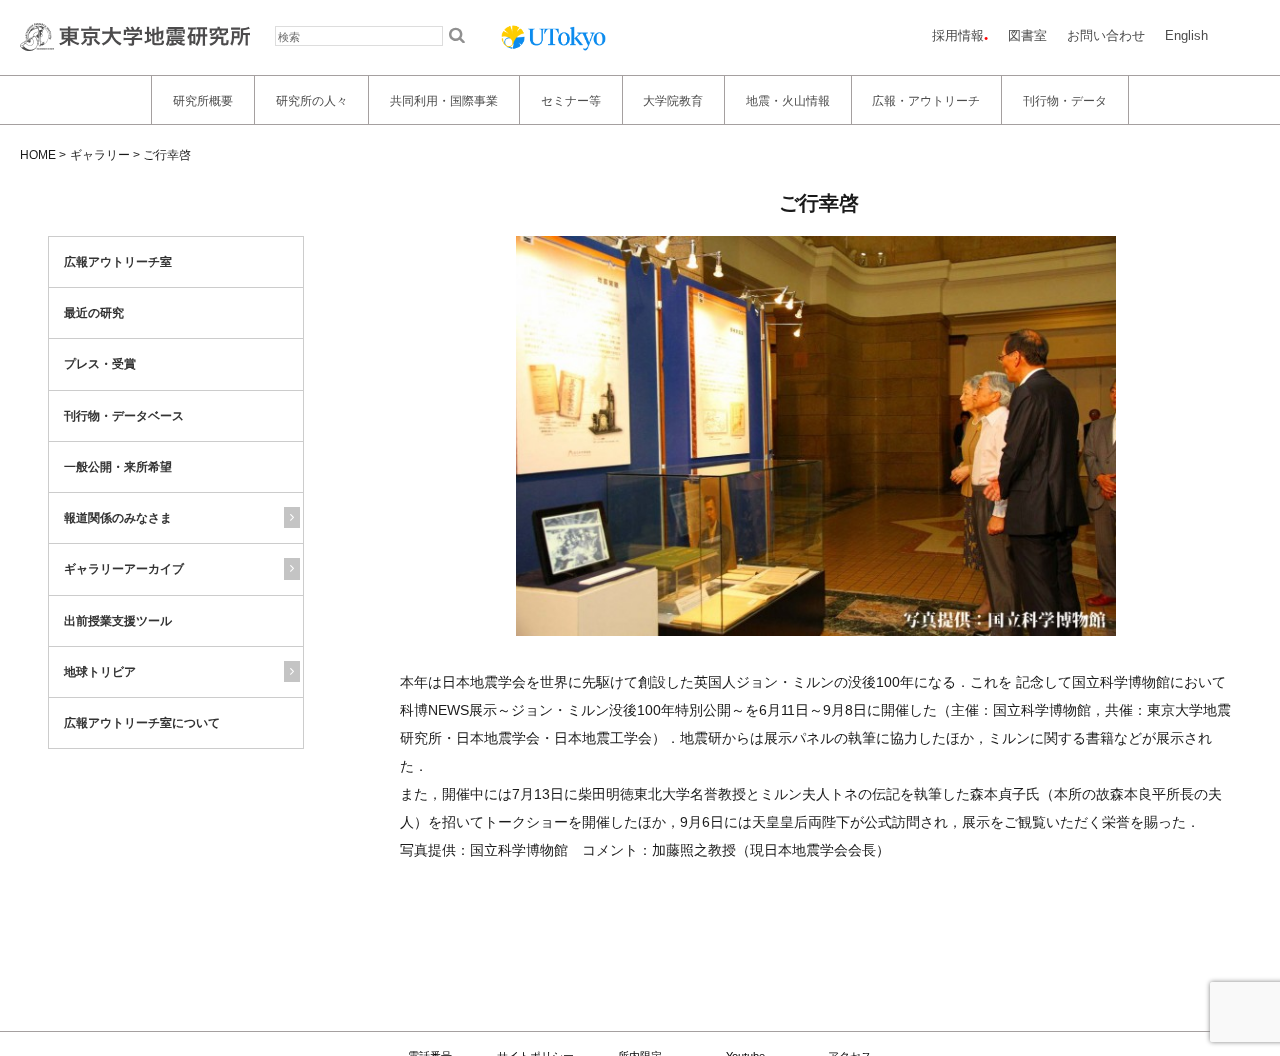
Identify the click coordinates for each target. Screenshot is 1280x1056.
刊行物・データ (1065, 100)
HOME (38, 155)
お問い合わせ (1106, 35)
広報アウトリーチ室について (142, 723)
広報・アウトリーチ (926, 100)
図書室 (1027, 35)
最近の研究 (94, 313)
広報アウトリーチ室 (118, 262)
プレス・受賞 (100, 365)
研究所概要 (203, 100)
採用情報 (958, 35)
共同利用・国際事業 (444, 100)
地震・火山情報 (788, 100)
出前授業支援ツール (118, 621)
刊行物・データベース (124, 416)
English (1186, 35)
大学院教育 (673, 100)
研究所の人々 (312, 100)
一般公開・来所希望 (118, 467)
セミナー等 (571, 100)
